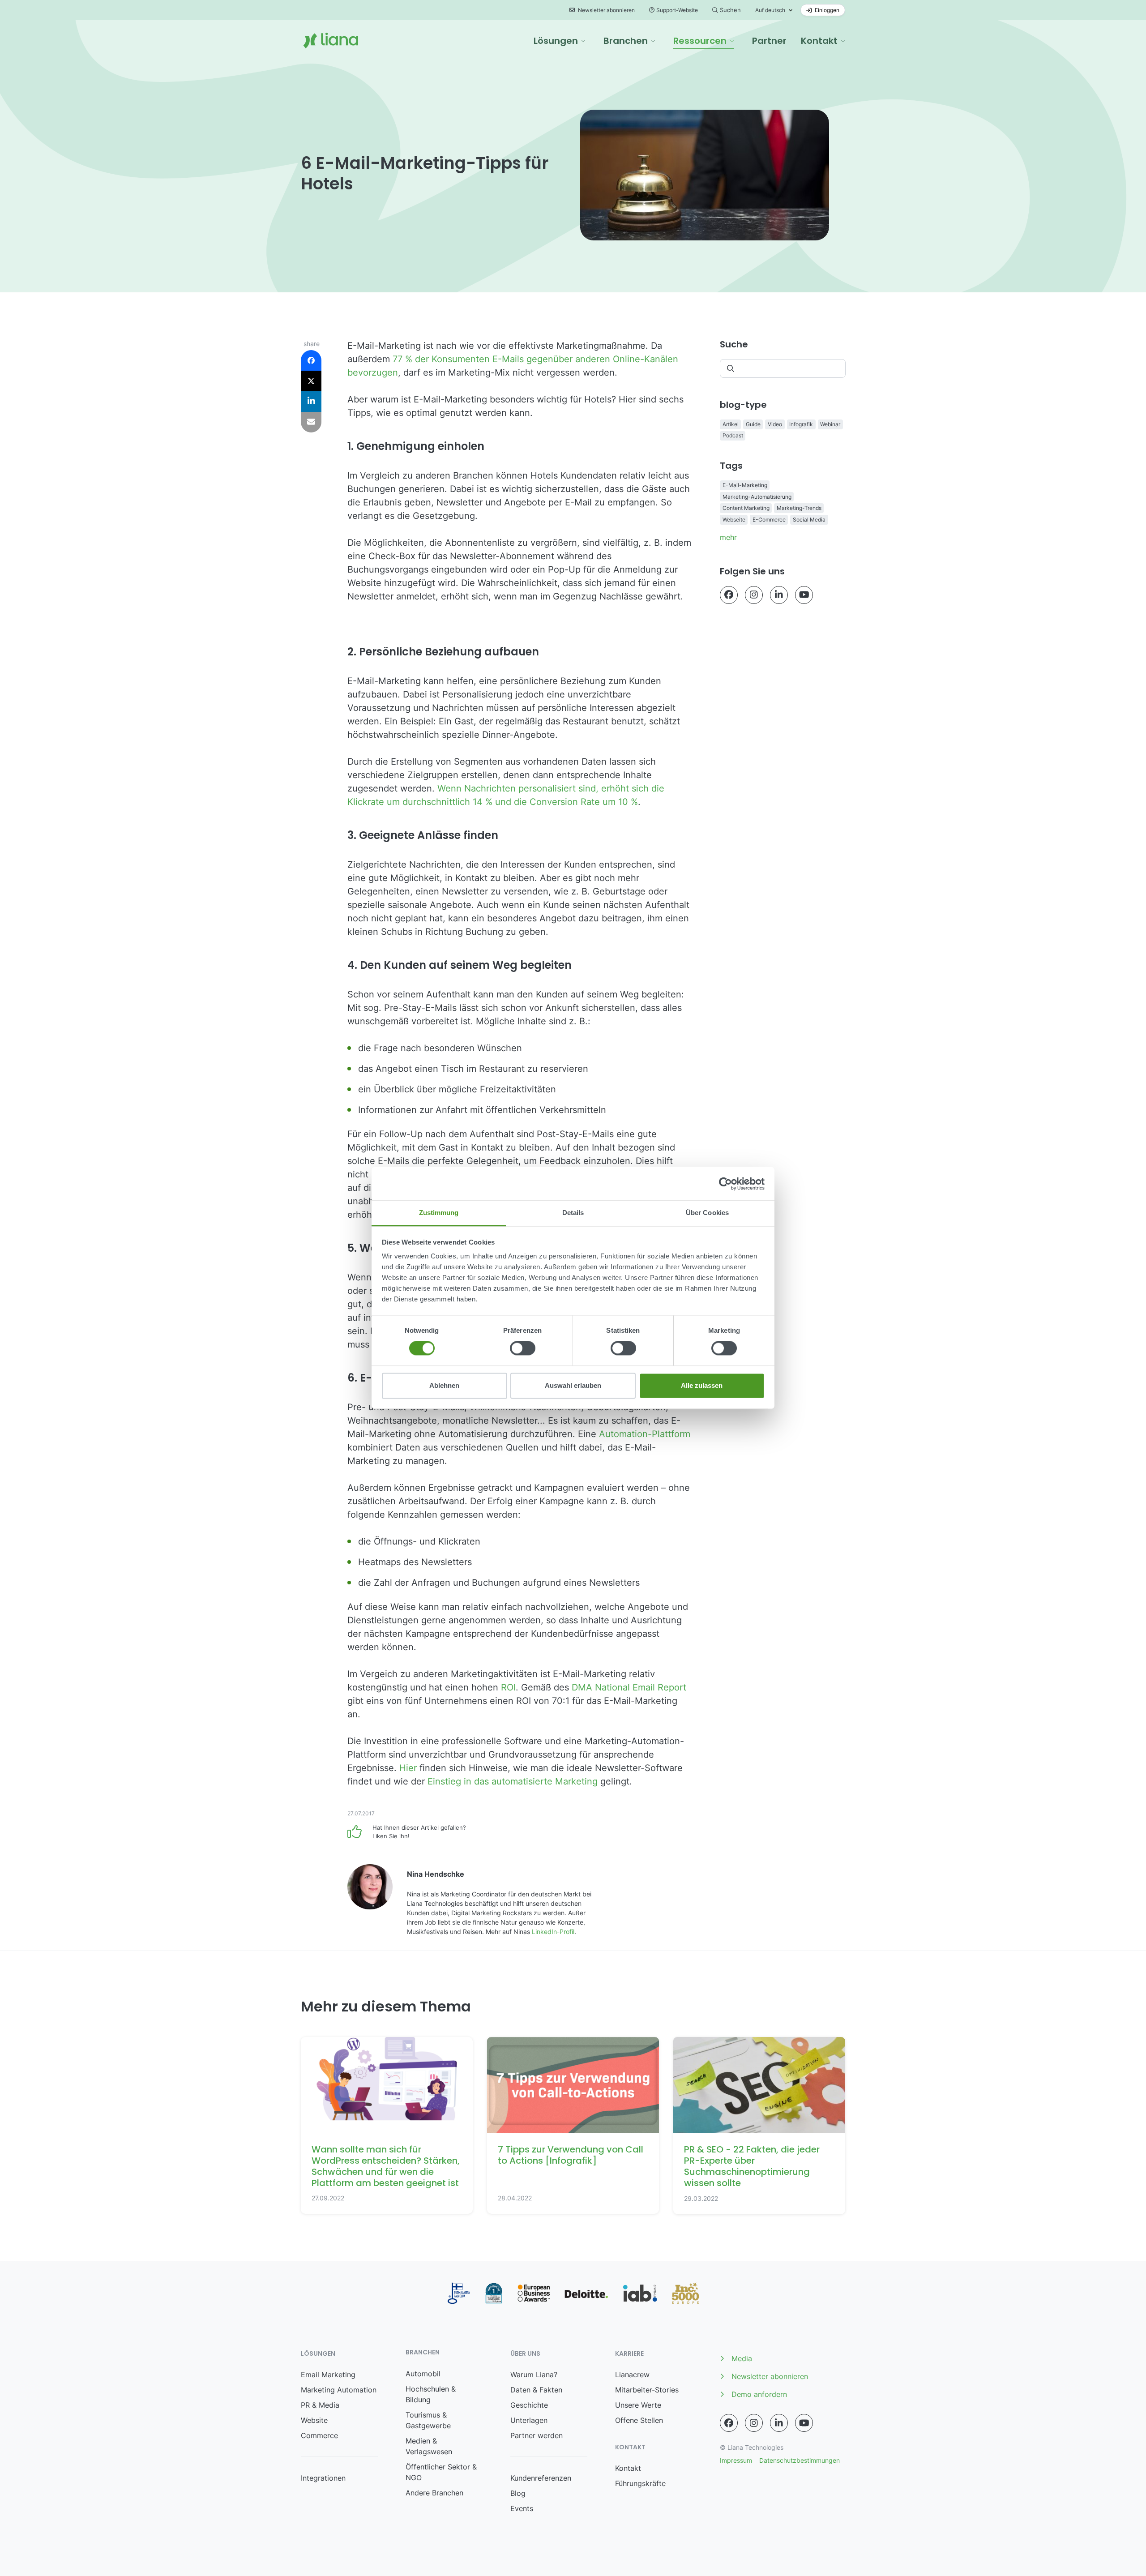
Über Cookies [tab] (707, 1213)
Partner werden (537, 2435)
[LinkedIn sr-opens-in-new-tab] (779, 595)
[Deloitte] (586, 2294)
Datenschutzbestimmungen (800, 2460)
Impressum (736, 2460)
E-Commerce (769, 520)
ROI (508, 1687)
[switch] (523, 1348)
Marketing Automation (339, 2390)
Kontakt (628, 2468)
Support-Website (677, 10)
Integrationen (323, 2478)
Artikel (731, 424)
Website (314, 2420)
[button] (560, 41)
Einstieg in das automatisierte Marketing (513, 1781)
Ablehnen (444, 1385)
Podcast (733, 435)
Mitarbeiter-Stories (647, 2390)
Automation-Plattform (645, 1434)
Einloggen (826, 10)
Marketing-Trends (799, 508)
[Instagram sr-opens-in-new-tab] (754, 595)
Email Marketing (328, 2375)
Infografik (801, 424)
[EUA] (534, 2293)
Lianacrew (632, 2375)
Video (775, 424)
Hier (408, 1768)
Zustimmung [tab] (439, 1213)
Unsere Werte (638, 2405)
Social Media (809, 520)
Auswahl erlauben (573, 1385)
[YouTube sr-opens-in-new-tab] (804, 595)
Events (522, 2508)
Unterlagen (529, 2420)
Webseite (734, 520)
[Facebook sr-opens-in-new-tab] (729, 595)
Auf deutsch (770, 10)
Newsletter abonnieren (606, 10)
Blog (518, 2493)
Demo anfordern (759, 2394)
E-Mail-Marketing (745, 485)
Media (742, 2358)
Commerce (319, 2435)
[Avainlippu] (459, 2293)
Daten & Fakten (536, 2390)
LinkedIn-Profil (553, 1932)
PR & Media (320, 2405)
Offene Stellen (639, 2420)
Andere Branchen (434, 2493)
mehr (728, 537)
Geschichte (529, 2405)
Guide (753, 424)
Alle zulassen (702, 1385)
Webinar (830, 424)
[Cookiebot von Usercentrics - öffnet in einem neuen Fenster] (725, 1184)
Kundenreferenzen (541, 2478)
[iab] (640, 2293)
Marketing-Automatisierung (757, 497)
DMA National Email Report (629, 1687)
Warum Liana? (534, 2375)
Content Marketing (746, 508)
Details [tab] (573, 1213)
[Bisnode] (494, 2293)
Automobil (423, 2374)
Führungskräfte (640, 2483)
